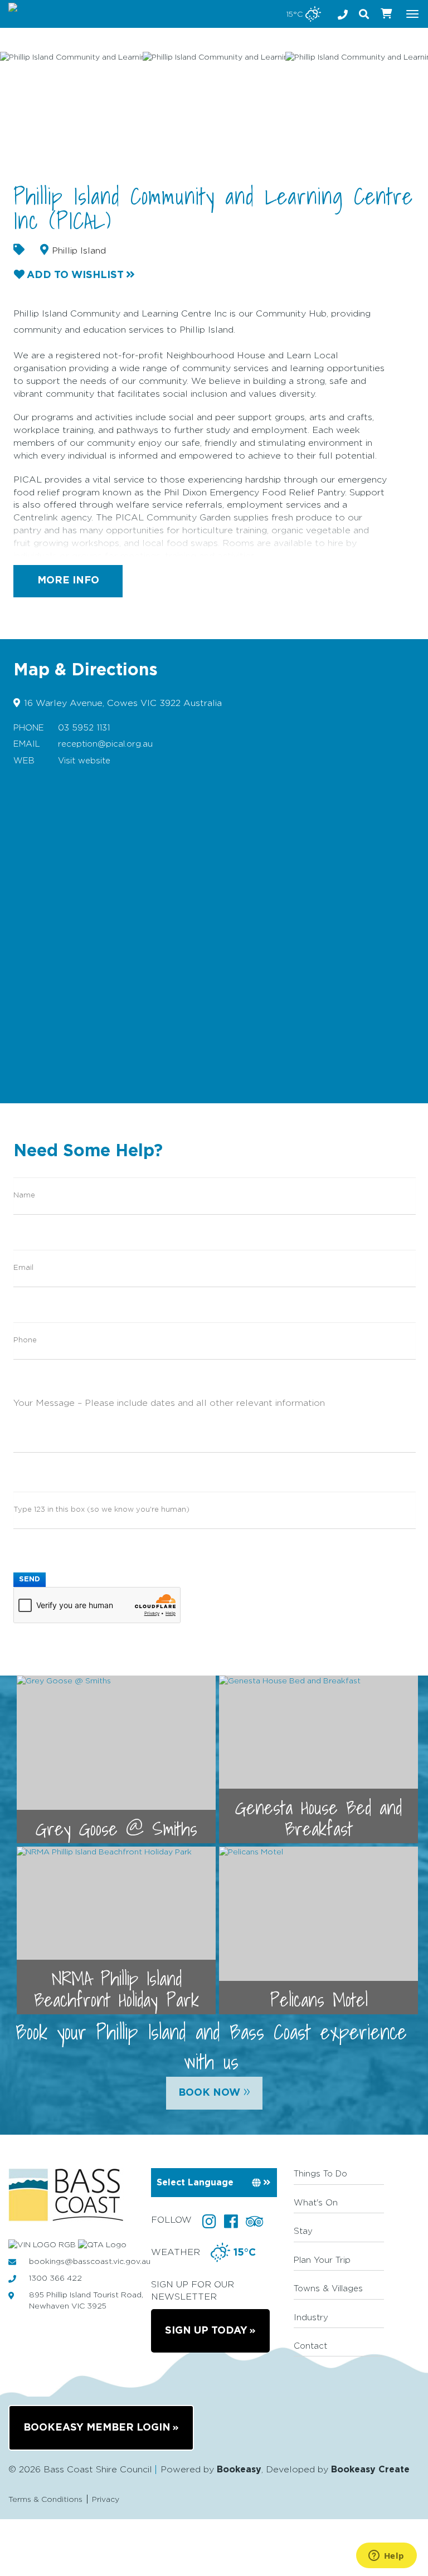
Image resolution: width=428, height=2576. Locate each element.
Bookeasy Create (370, 2470)
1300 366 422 (55, 2278)
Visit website (84, 761)
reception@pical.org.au (105, 744)
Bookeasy (239, 2470)
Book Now (214, 2091)
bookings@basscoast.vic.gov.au (90, 2262)
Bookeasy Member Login (97, 2428)
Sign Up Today (206, 2331)
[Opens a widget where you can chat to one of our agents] (386, 2556)
